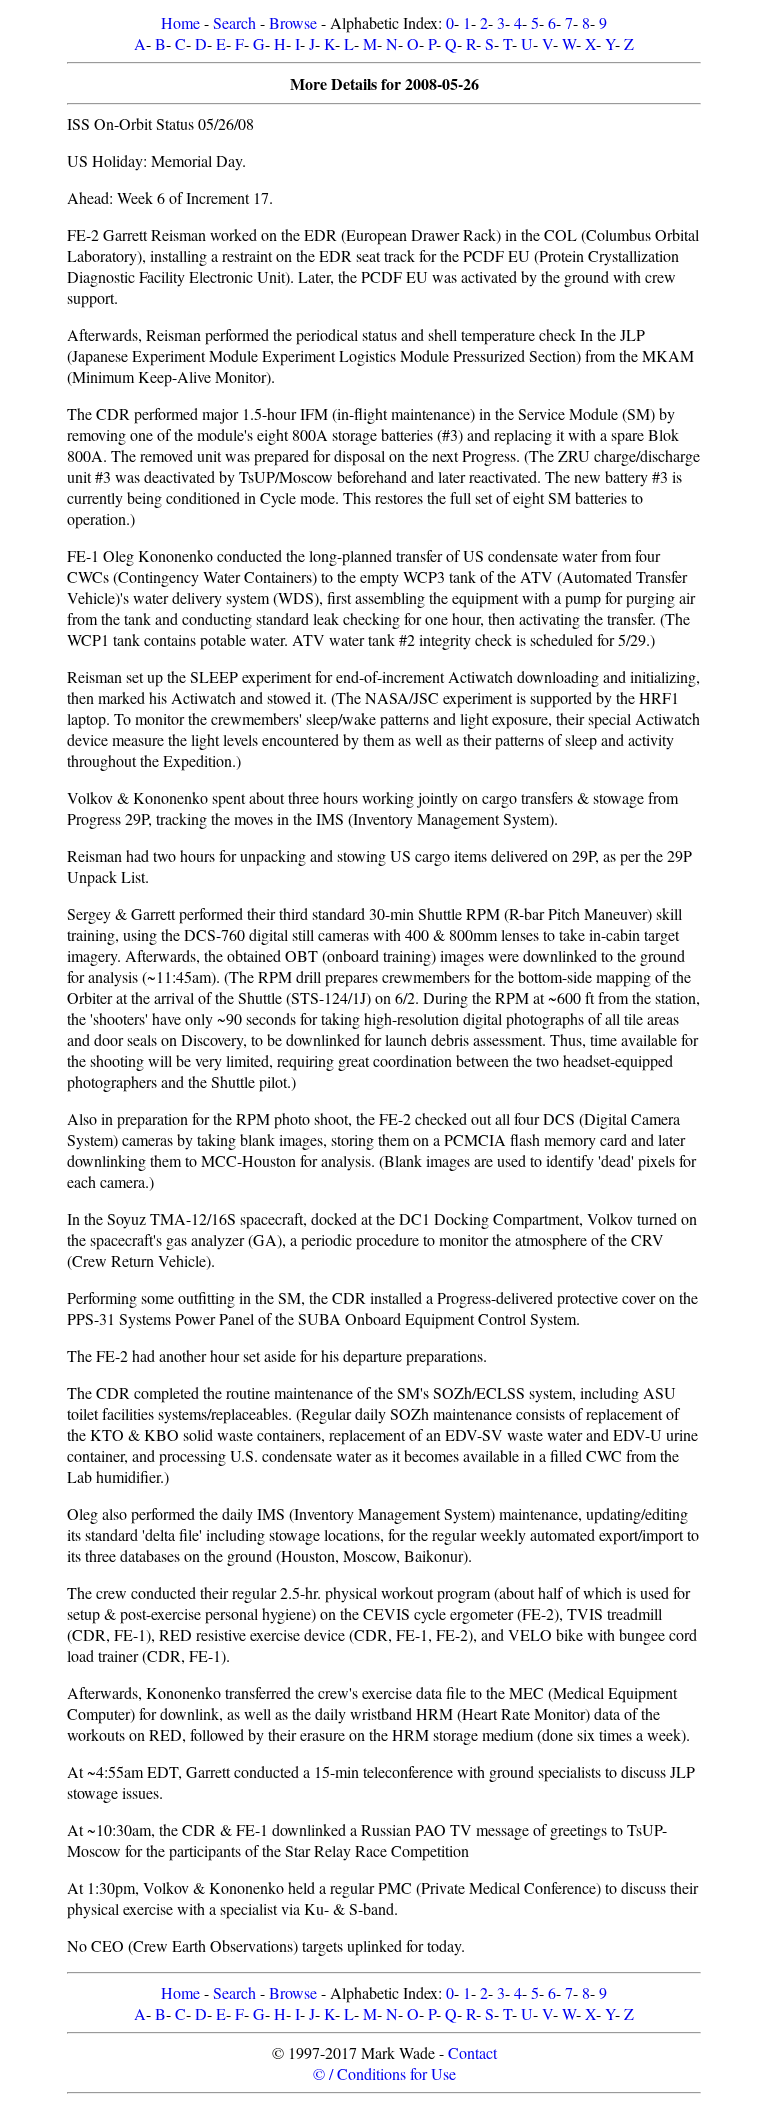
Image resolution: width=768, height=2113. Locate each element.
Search (234, 22)
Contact (472, 2052)
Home (180, 22)
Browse (293, 22)
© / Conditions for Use (384, 2073)
